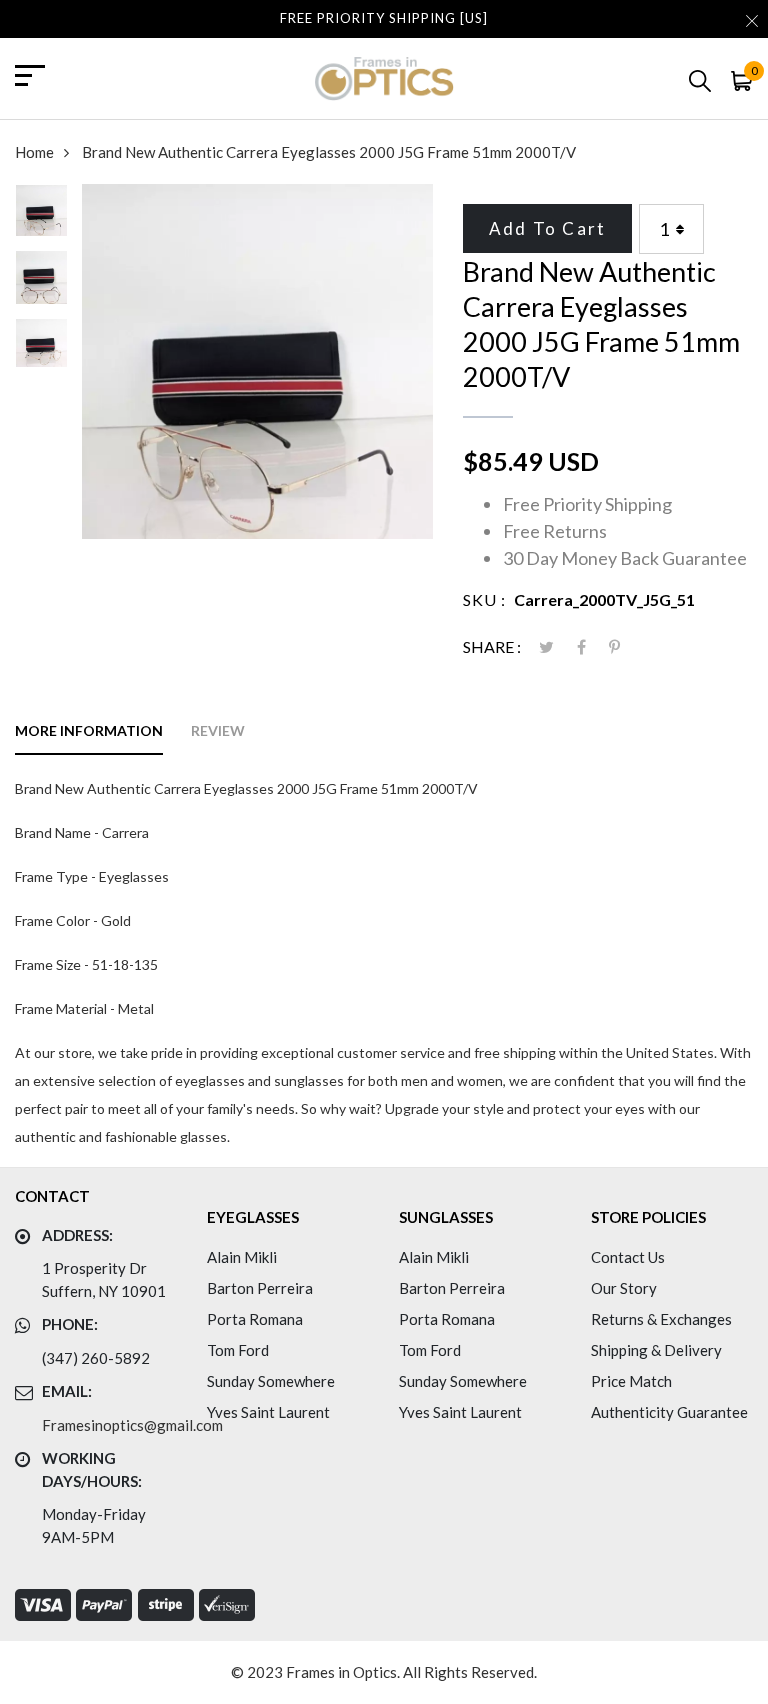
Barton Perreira (260, 1288)
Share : (492, 646)
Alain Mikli (242, 1257)
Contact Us (628, 1257)
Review (218, 730)
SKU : (484, 599)
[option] (41, 217)
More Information (89, 730)
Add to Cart (547, 228)
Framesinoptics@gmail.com (132, 1425)
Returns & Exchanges (661, 1319)
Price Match (631, 1381)
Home (34, 152)
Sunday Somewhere (271, 1381)
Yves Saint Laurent (268, 1412)
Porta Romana (255, 1319)
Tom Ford (238, 1350)
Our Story (624, 1288)
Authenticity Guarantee (669, 1412)
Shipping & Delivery (656, 1350)
